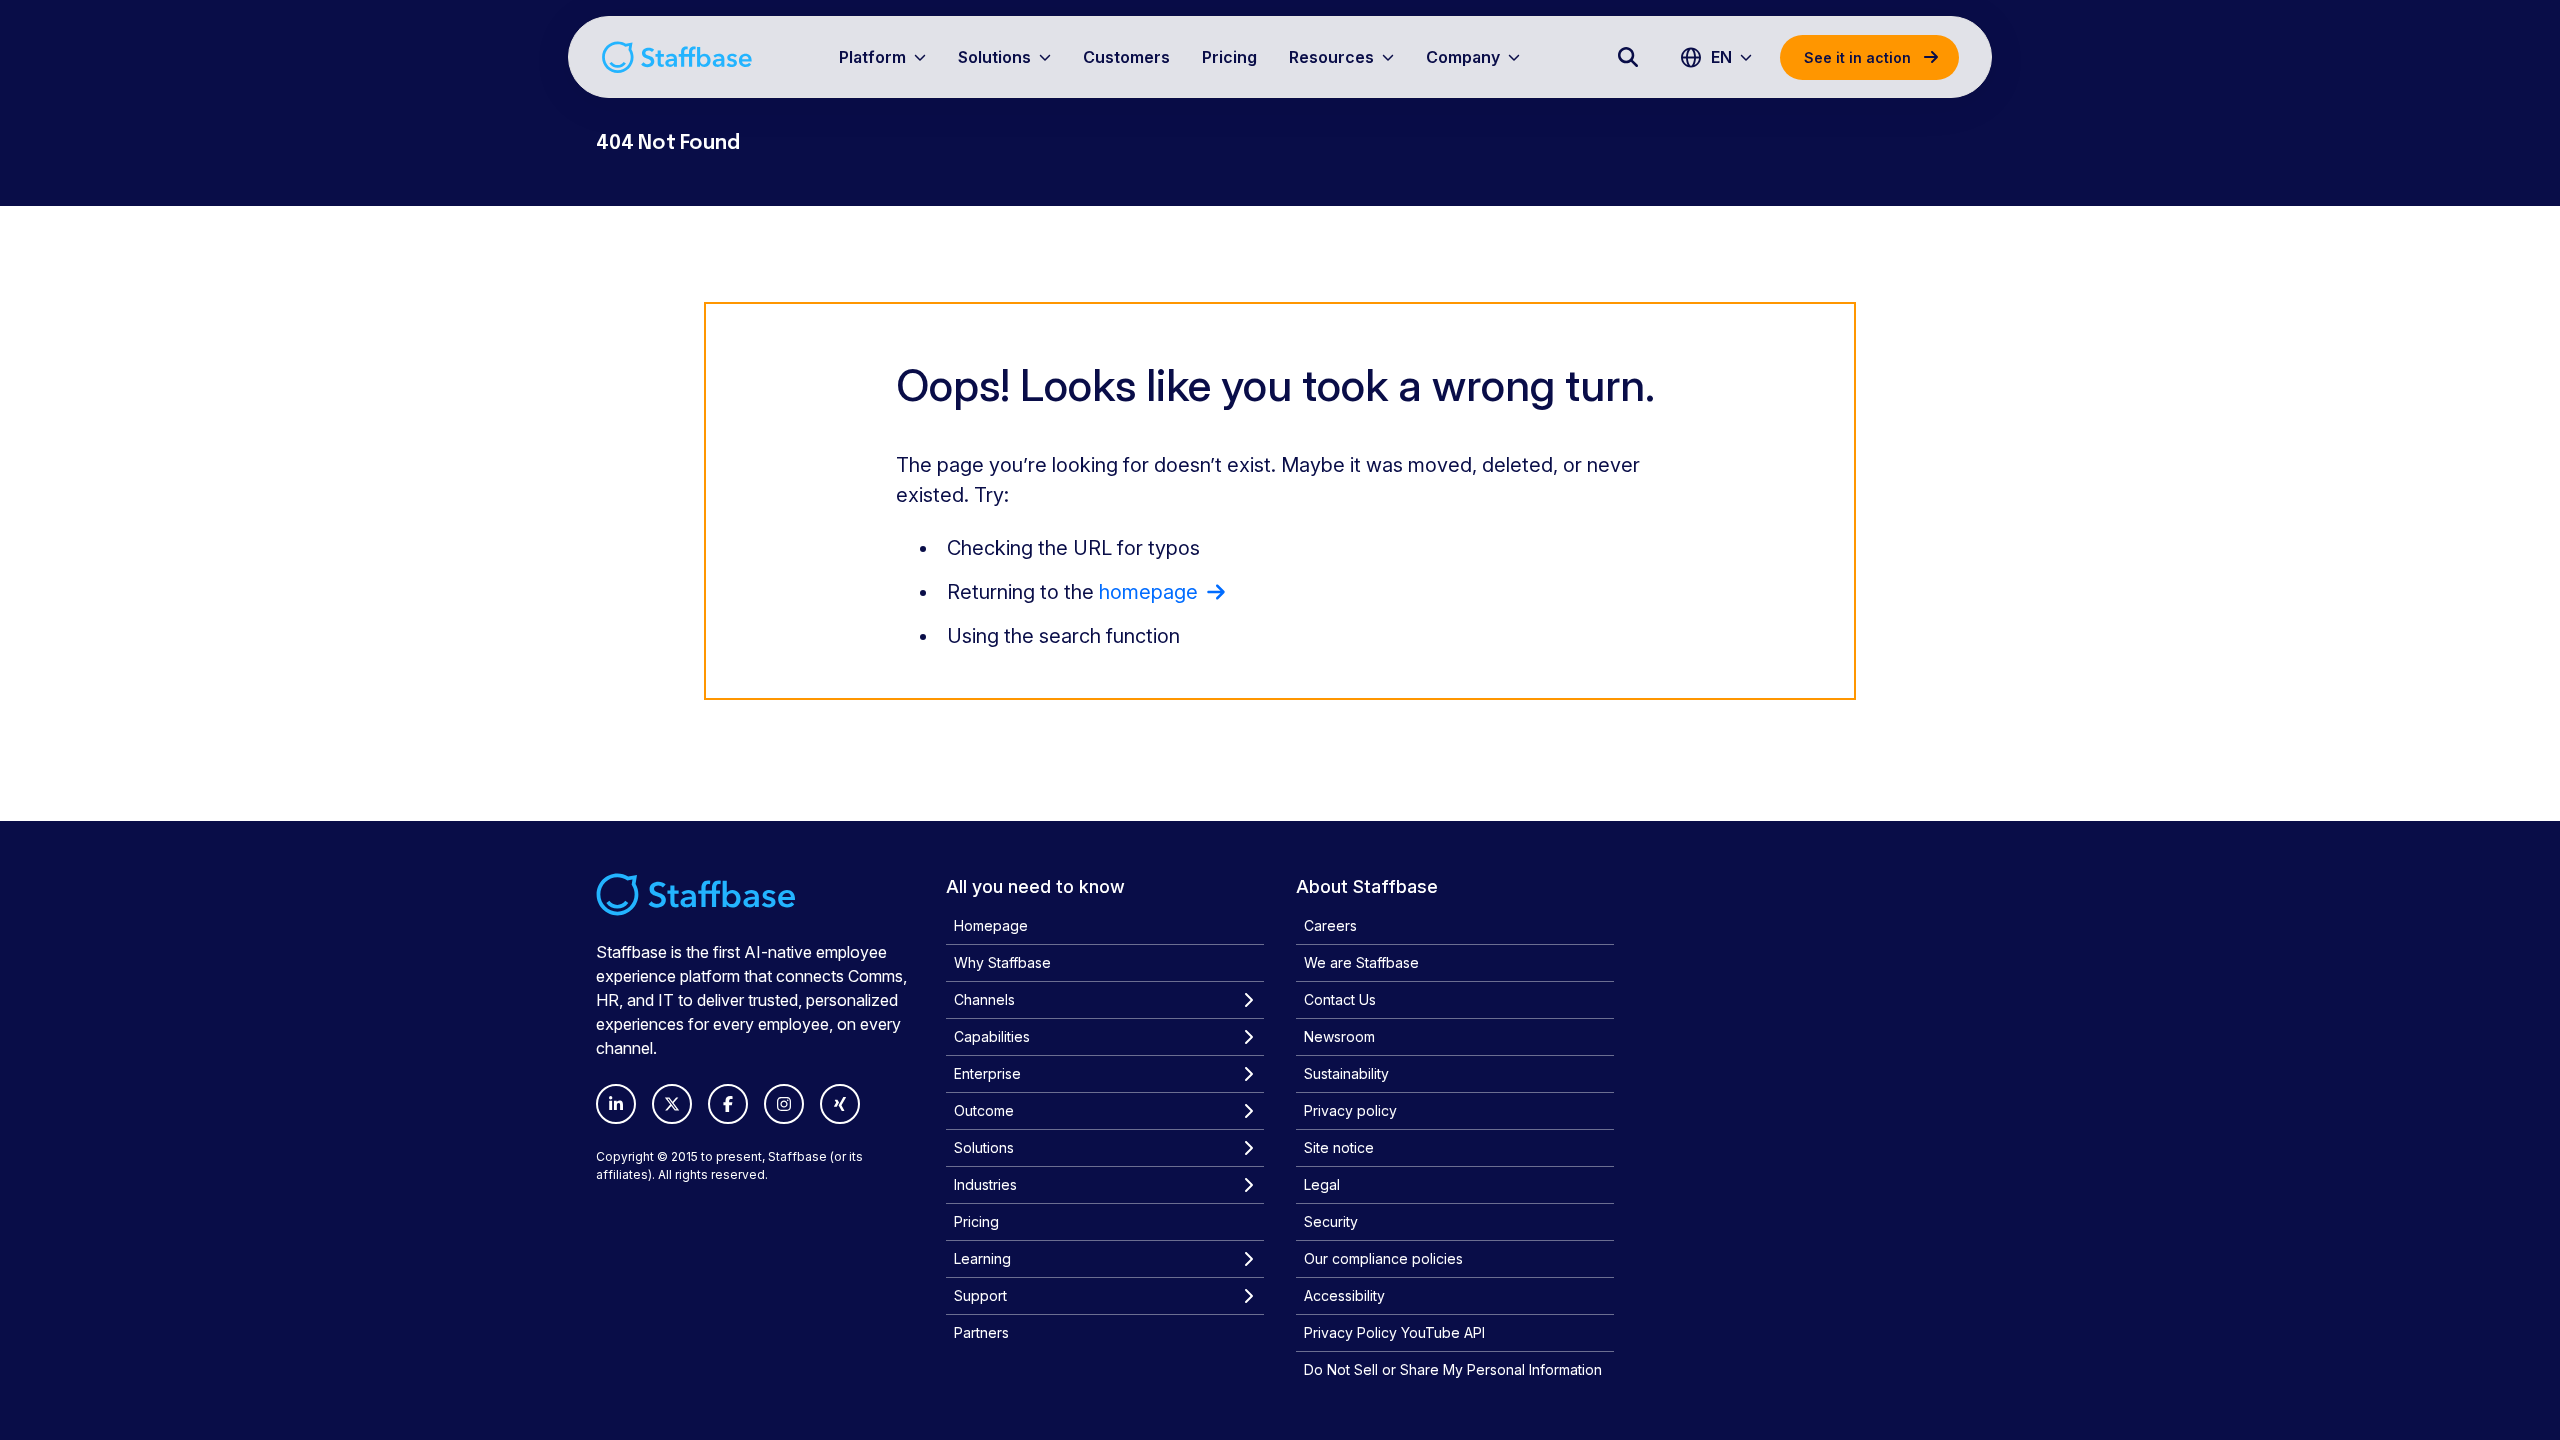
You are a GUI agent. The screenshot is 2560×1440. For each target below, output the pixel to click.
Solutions (994, 57)
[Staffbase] (677, 57)
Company (1463, 57)
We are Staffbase (1361, 962)
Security (1331, 1221)
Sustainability (1346, 1073)
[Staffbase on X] (672, 1104)
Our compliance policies (1383, 1258)
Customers (1126, 57)
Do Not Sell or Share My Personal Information (1453, 1369)
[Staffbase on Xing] (840, 1104)
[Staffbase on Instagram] (784, 1104)
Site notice (1339, 1147)
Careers (1330, 925)
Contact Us (1340, 999)
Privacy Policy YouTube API (1394, 1332)
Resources (1331, 57)
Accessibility (1344, 1295)
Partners (981, 1332)
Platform (872, 57)
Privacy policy (1350, 1110)
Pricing (1229, 57)
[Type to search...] (1628, 57)
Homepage (991, 925)
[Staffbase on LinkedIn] (616, 1104)
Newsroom (1339, 1036)
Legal (1322, 1184)
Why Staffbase (1002, 962)
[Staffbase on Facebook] (728, 1104)
